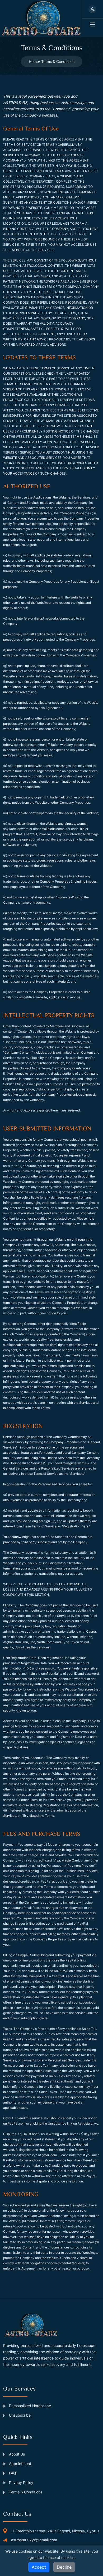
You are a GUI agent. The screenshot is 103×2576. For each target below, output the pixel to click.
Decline (64, 2567)
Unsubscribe (19, 2415)
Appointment (20, 2464)
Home (34, 61)
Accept (39, 2567)
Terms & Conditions (25, 2492)
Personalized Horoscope (29, 2406)
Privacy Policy (21, 2482)
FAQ (12, 2473)
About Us (16, 2454)
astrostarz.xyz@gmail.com (34, 2540)
